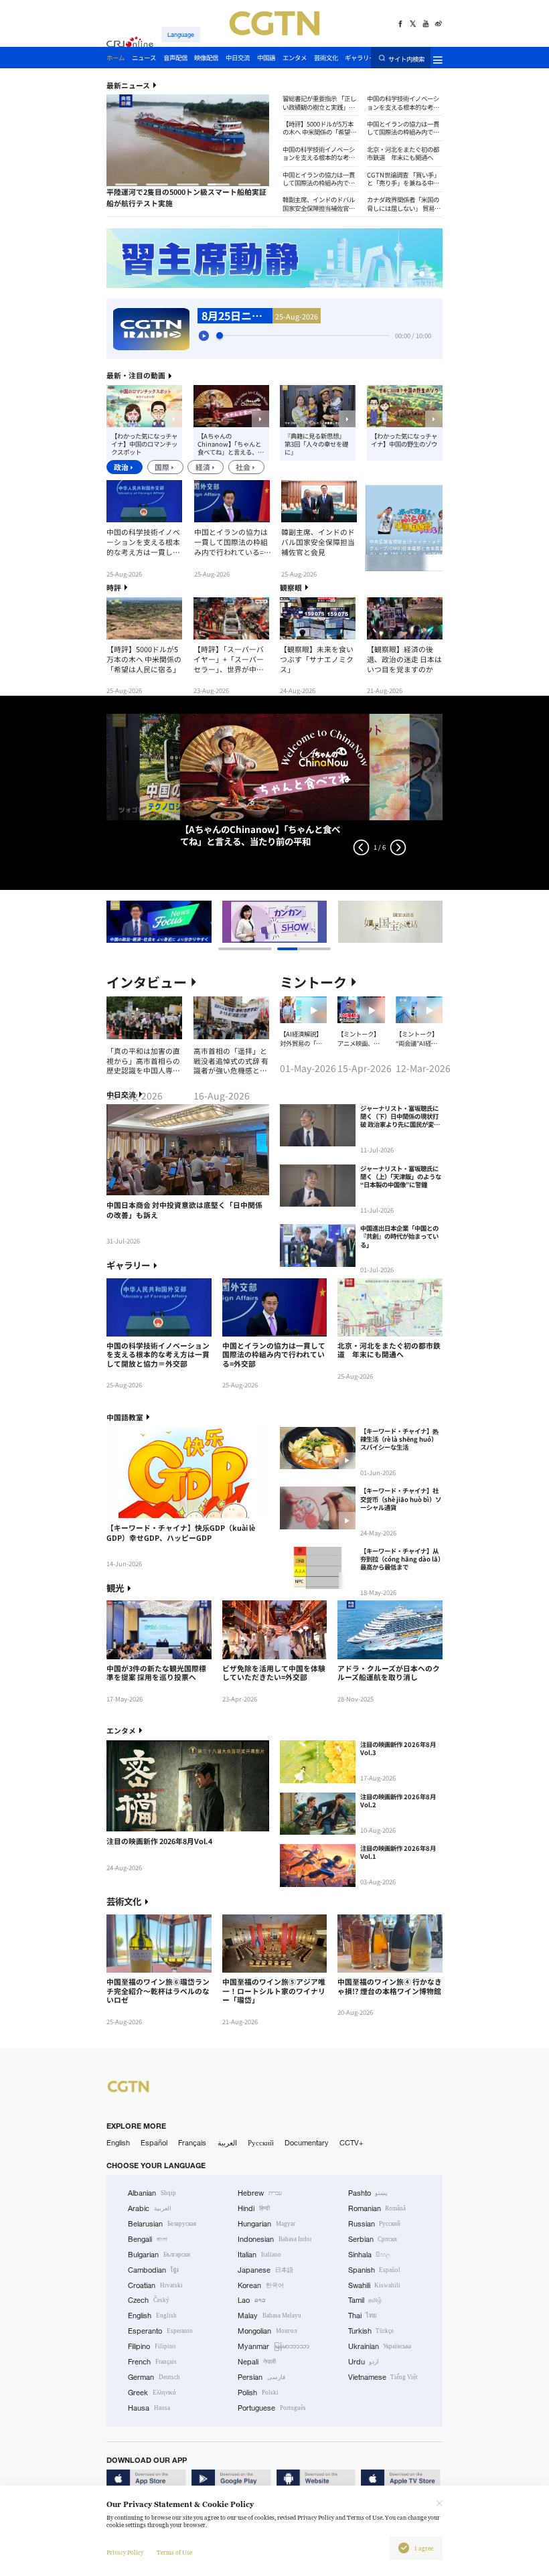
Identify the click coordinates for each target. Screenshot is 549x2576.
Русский (261, 2143)
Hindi (254, 2208)
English (118, 2143)
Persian (261, 2377)
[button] (126, 184)
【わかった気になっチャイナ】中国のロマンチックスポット (144, 444)
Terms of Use (174, 2553)
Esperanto (160, 2331)
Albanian (152, 2193)
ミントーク (313, 982)
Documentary (307, 2143)
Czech (149, 2300)
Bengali (148, 2239)
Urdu (364, 2362)
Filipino (152, 2346)
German (154, 2377)
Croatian (155, 2285)
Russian (375, 2224)
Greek (152, 2393)
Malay (269, 2316)
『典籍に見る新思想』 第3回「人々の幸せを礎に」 (316, 444)
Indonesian (274, 2239)
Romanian (377, 2208)
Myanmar (273, 2346)
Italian (259, 2255)
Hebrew (260, 2193)
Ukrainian (380, 2346)
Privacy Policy (125, 2553)
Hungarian (266, 2224)
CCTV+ (351, 2143)
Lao (252, 2300)
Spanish (375, 2270)
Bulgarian (159, 2255)
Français (192, 2143)
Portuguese (272, 2408)
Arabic (150, 2208)
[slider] (220, 335)
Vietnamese (383, 2377)
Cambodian (153, 2270)
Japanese (265, 2270)
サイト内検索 (406, 58)
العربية (227, 2143)
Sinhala (370, 2255)
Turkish (371, 2331)
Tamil (365, 2300)
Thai (363, 2316)
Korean (261, 2285)
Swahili (375, 2285)
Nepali (257, 2362)
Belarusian (162, 2224)
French (152, 2362)
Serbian (373, 2239)
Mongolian (267, 2331)
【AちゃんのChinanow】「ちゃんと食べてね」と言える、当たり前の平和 (231, 444)
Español (154, 2143)
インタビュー (147, 982)
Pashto (368, 2193)
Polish (258, 2393)
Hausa (149, 2408)
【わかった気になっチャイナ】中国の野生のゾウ (404, 440)
